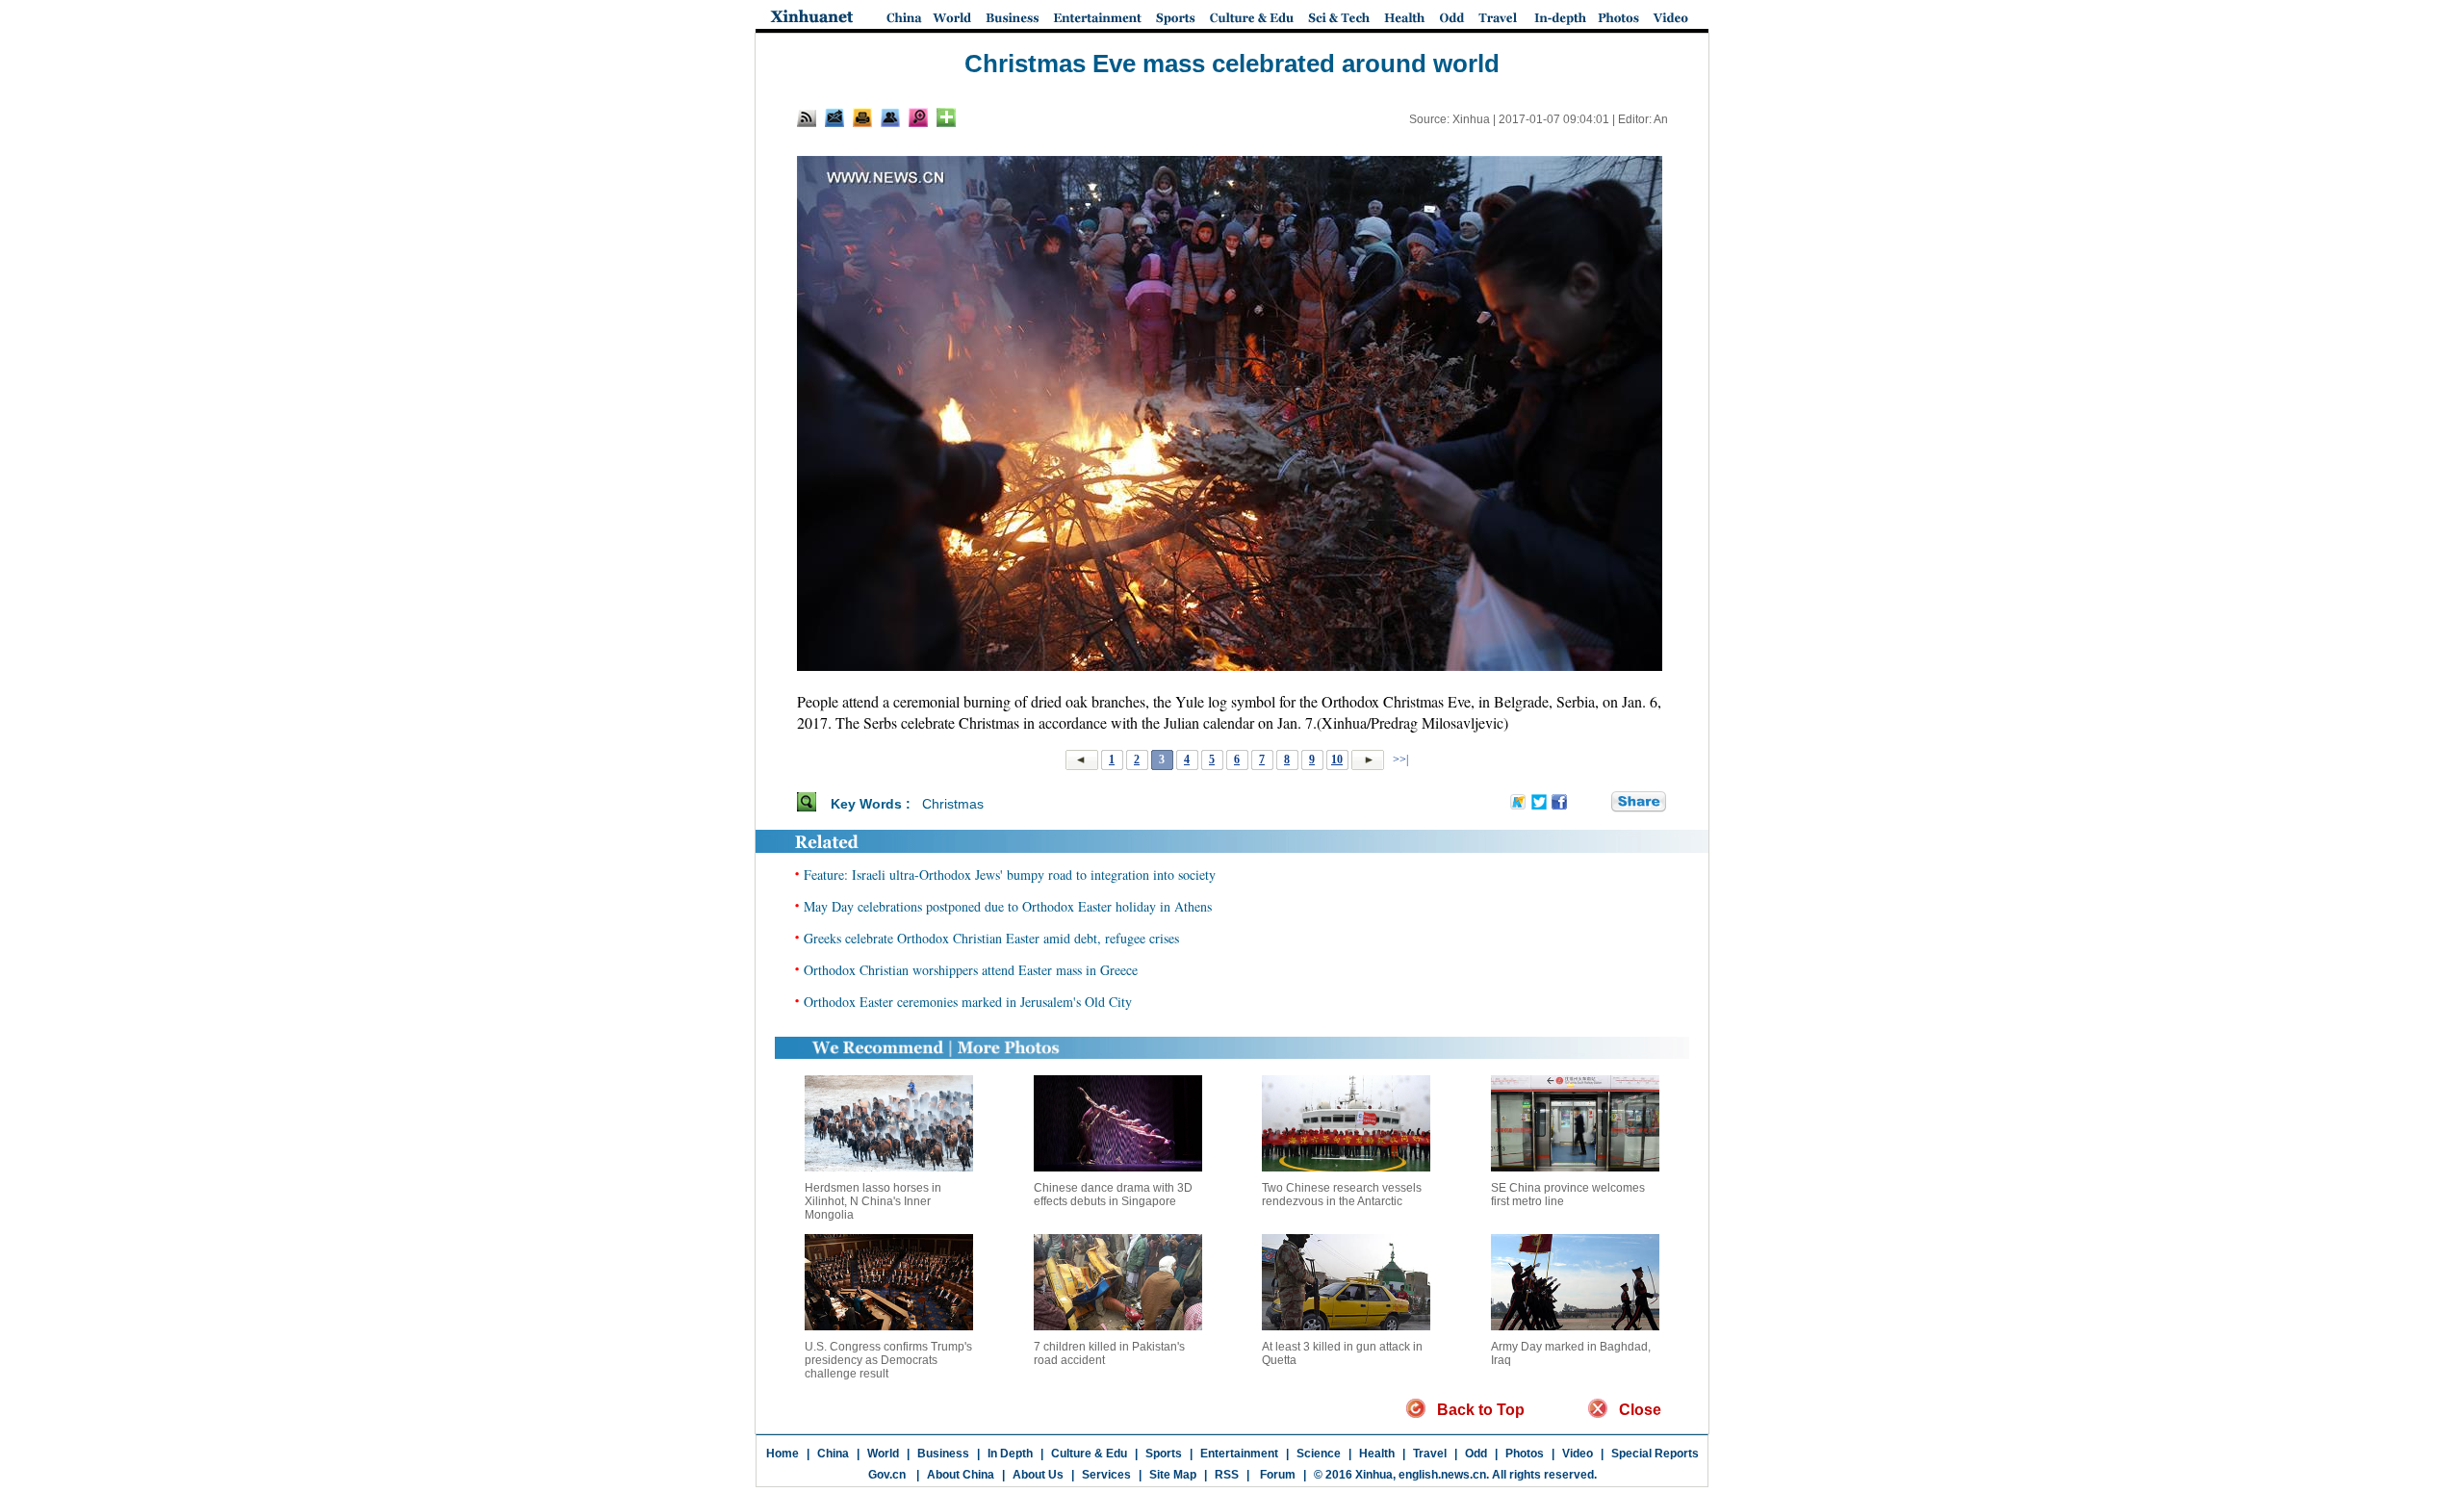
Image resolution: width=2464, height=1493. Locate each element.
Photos (1525, 1454)
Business (943, 1454)
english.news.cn (1442, 1475)
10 (1337, 759)
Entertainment (1239, 1454)
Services (1106, 1475)
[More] (946, 117)
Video (1578, 1454)
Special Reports (1655, 1454)
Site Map (1173, 1475)
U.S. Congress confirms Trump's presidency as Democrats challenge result (888, 1360)
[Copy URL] (890, 117)
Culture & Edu (1089, 1454)
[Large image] (918, 117)
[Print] (862, 117)
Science (1319, 1454)
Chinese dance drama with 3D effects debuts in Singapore (1113, 1195)
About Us (1038, 1475)
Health (1377, 1454)
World (883, 1454)
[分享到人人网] (1598, 803)
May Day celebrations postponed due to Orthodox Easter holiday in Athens (1008, 906)
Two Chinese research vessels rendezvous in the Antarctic (1342, 1195)
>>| (1399, 759)
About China (961, 1475)
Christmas (953, 804)
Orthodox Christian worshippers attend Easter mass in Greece (971, 970)
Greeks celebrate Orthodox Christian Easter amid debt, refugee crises (991, 938)
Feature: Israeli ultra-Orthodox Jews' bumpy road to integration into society (1010, 875)
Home (783, 1454)
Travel (1430, 1454)
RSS (1227, 1475)
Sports (1164, 1454)
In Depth (1010, 1454)
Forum (1276, 1475)
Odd (1476, 1454)
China (833, 1454)
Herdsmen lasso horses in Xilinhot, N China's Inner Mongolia (873, 1201)
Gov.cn (887, 1475)
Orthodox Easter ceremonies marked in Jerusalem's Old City (968, 1002)
